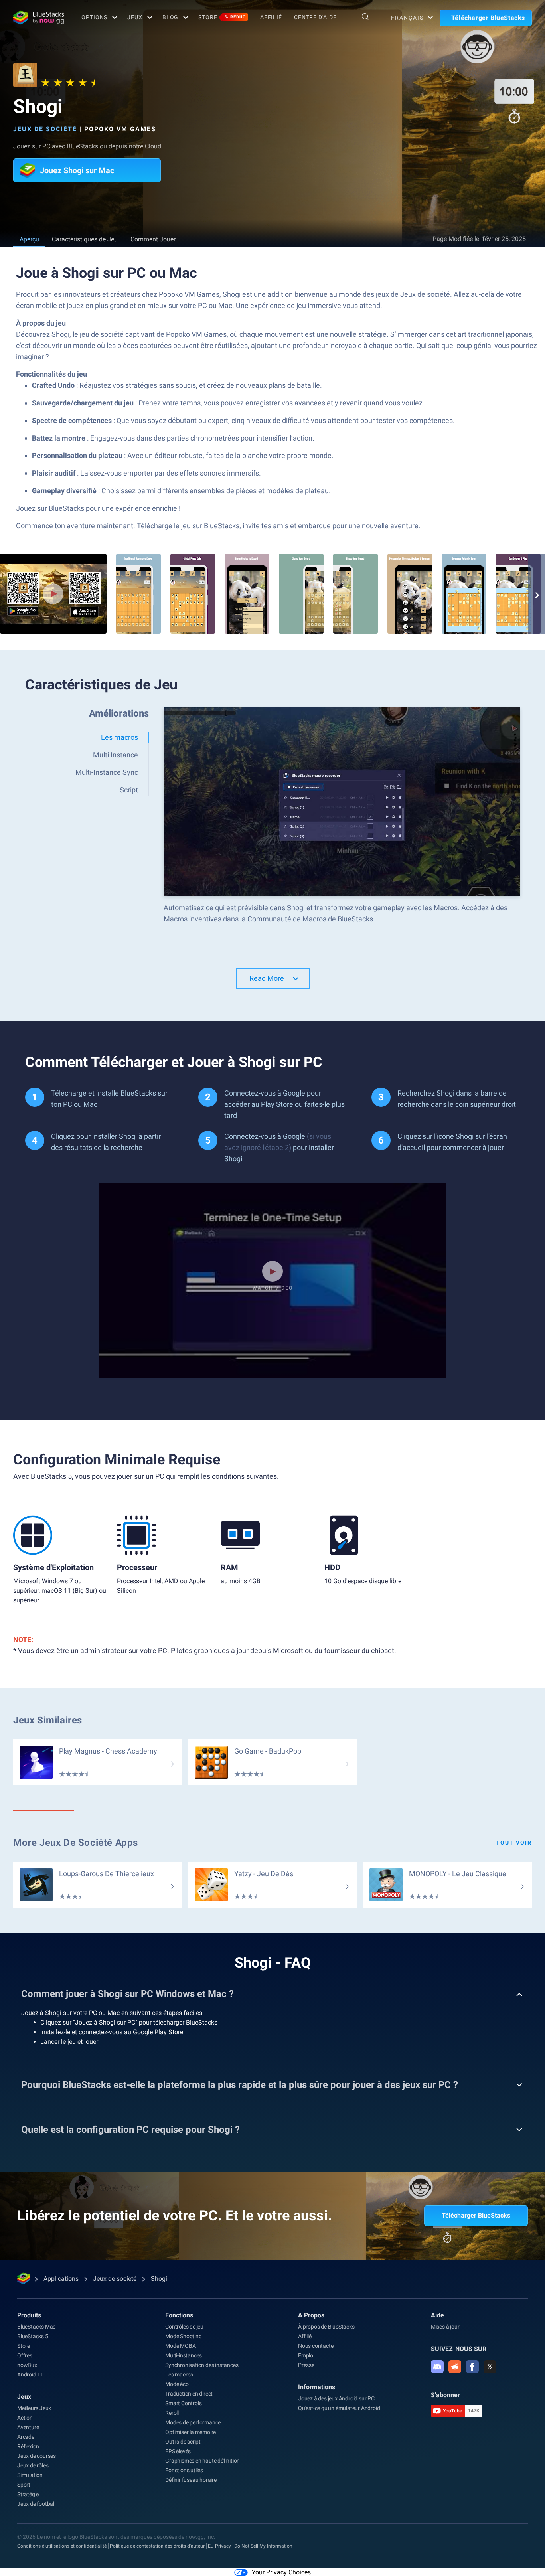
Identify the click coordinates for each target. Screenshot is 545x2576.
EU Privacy (219, 2546)
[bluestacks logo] (39, 18)
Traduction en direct (189, 2394)
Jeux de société (45, 129)
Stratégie (28, 2494)
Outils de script (183, 2442)
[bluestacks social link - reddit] (455, 2367)
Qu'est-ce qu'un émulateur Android (339, 2408)
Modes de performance (193, 2422)
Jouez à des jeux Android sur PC (336, 2398)
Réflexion (28, 2446)
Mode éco (177, 2384)
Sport (24, 2485)
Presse (306, 2365)
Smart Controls (183, 2403)
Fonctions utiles (184, 2470)
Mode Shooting (183, 2336)
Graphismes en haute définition (202, 2461)
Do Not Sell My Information (263, 2546)
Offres (25, 2355)
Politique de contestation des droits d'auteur (157, 2546)
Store (222, 17)
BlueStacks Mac (36, 2327)
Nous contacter (317, 2346)
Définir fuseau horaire (191, 2480)
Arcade (26, 2437)
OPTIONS (94, 17)
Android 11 (30, 2375)
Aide (437, 2315)
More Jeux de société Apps (76, 1843)
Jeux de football (36, 2504)
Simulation (30, 2475)
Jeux (24, 2397)
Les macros (179, 2375)
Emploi (306, 2355)
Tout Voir (514, 1843)
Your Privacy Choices (281, 2572)
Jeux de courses (37, 2456)
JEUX (135, 17)
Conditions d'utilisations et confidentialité (62, 2546)
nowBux (27, 2365)
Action (25, 2418)
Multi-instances (184, 2355)
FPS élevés (178, 2451)
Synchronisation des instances (202, 2365)
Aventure (28, 2427)
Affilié (271, 17)
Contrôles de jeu (184, 2327)
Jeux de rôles (33, 2465)
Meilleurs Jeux (34, 2408)
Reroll (172, 2413)
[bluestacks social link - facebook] (472, 2367)
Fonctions (179, 2315)
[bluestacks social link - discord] (437, 2367)
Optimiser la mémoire (191, 2432)
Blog (171, 17)
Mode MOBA (180, 2346)
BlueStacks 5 (33, 2336)
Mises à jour (445, 2327)
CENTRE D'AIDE (315, 17)
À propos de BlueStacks (326, 2327)
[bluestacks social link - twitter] (490, 2367)
